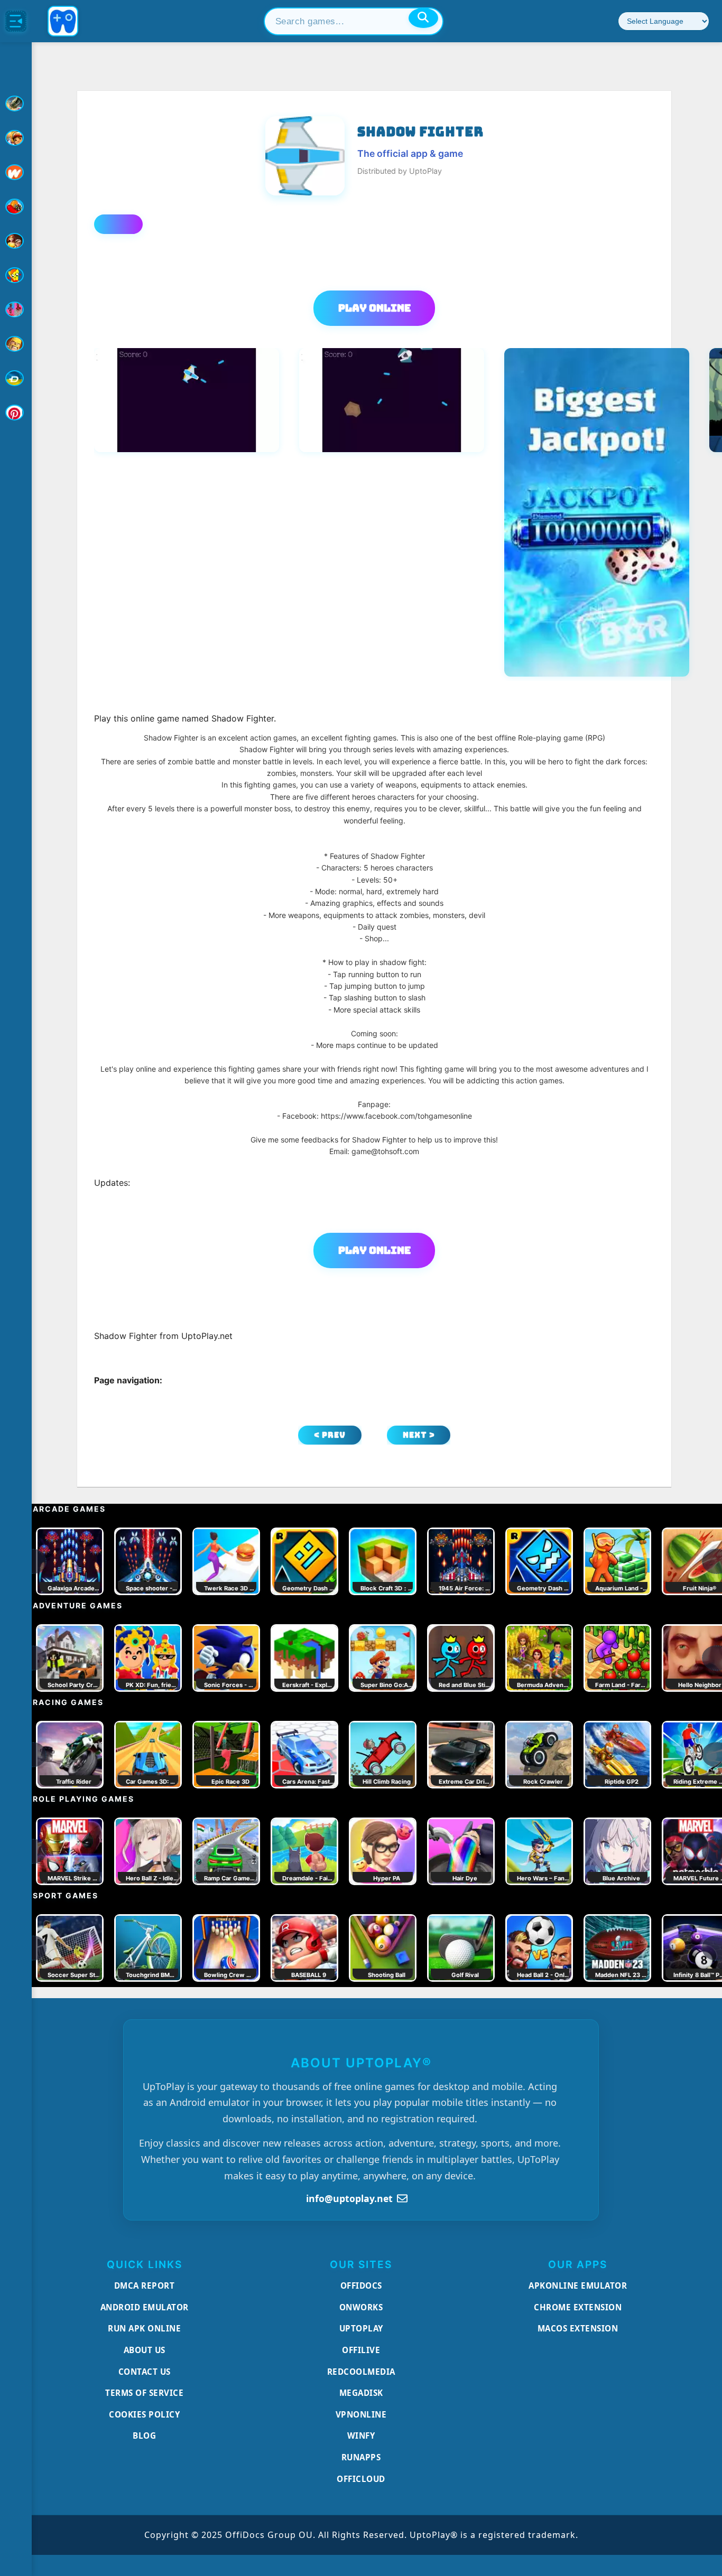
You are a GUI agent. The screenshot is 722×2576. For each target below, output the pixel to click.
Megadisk (361, 2393)
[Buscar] (423, 18)
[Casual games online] (16, 207)
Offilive (361, 2350)
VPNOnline (361, 2414)
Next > (419, 1435)
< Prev (330, 1435)
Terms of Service (144, 2393)
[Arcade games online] (16, 138)
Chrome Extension (578, 2307)
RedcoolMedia (361, 2372)
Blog (144, 2436)
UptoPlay (361, 2328)
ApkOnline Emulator (578, 2285)
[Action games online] (16, 104)
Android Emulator (145, 2307)
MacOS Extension (578, 2328)
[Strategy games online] (16, 344)
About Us (145, 2350)
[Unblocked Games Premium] (16, 413)
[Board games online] (16, 172)
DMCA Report (145, 2285)
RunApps (361, 2457)
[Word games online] (16, 378)
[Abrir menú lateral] (16, 21)
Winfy (361, 2436)
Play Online (374, 308)
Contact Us (145, 2372)
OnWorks (361, 2307)
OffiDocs (361, 2285)
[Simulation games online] (16, 275)
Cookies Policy (144, 2414)
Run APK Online (144, 2328)
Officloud (361, 2479)
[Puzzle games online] (16, 241)
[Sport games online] (16, 310)
